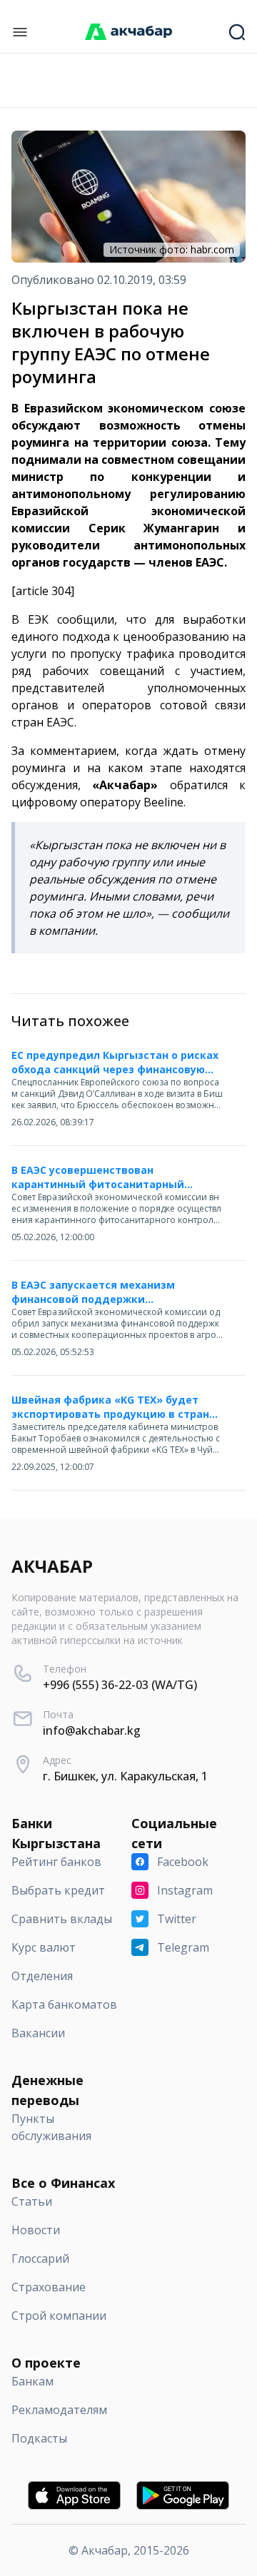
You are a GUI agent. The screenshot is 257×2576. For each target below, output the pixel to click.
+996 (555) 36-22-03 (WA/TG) (120, 1685)
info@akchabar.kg (92, 1730)
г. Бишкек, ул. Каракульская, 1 (125, 1776)
